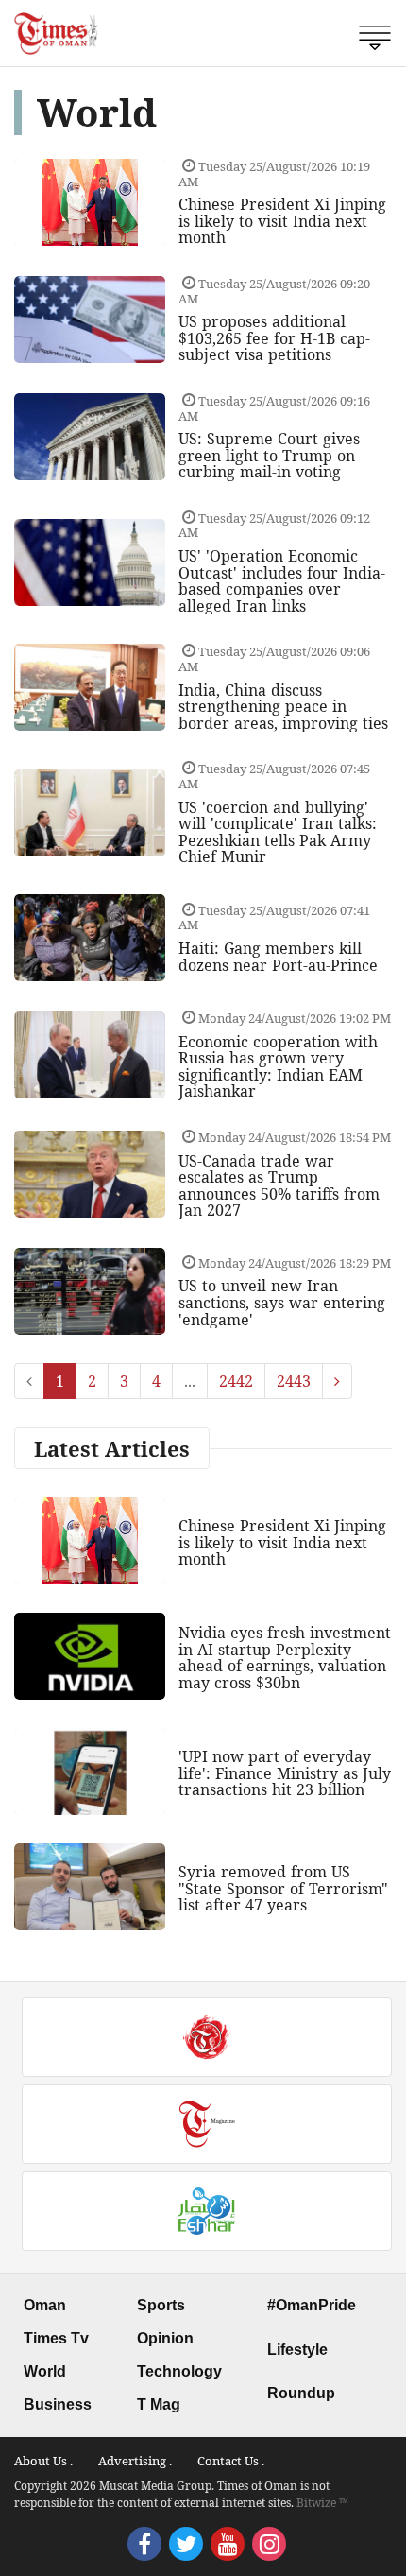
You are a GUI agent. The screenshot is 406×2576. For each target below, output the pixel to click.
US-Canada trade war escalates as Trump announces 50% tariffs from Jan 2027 (279, 1186)
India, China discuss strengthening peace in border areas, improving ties (283, 707)
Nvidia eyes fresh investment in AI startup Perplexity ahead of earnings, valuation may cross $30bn (285, 1658)
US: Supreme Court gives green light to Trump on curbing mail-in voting (269, 455)
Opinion (165, 2338)
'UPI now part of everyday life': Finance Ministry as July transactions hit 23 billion (285, 1773)
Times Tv (56, 2338)
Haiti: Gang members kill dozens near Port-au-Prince (278, 957)
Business (58, 2404)
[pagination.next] (337, 1381)
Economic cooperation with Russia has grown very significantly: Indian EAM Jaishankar (278, 1067)
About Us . (43, 2461)
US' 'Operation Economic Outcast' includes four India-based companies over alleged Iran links (282, 581)
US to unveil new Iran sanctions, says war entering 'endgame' (282, 1302)
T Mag (159, 2404)
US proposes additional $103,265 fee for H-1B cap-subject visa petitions (274, 338)
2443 (294, 1381)
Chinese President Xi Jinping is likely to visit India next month (282, 221)
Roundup (301, 2393)
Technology (179, 2371)
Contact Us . (231, 2461)
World (45, 2371)
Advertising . (135, 2461)
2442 (236, 1381)
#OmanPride (312, 2305)
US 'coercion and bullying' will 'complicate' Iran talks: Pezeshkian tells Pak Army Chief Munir (278, 832)
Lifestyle (297, 2350)
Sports (161, 2305)
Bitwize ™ (322, 2503)
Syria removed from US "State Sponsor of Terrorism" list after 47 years (283, 1888)
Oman (45, 2305)
